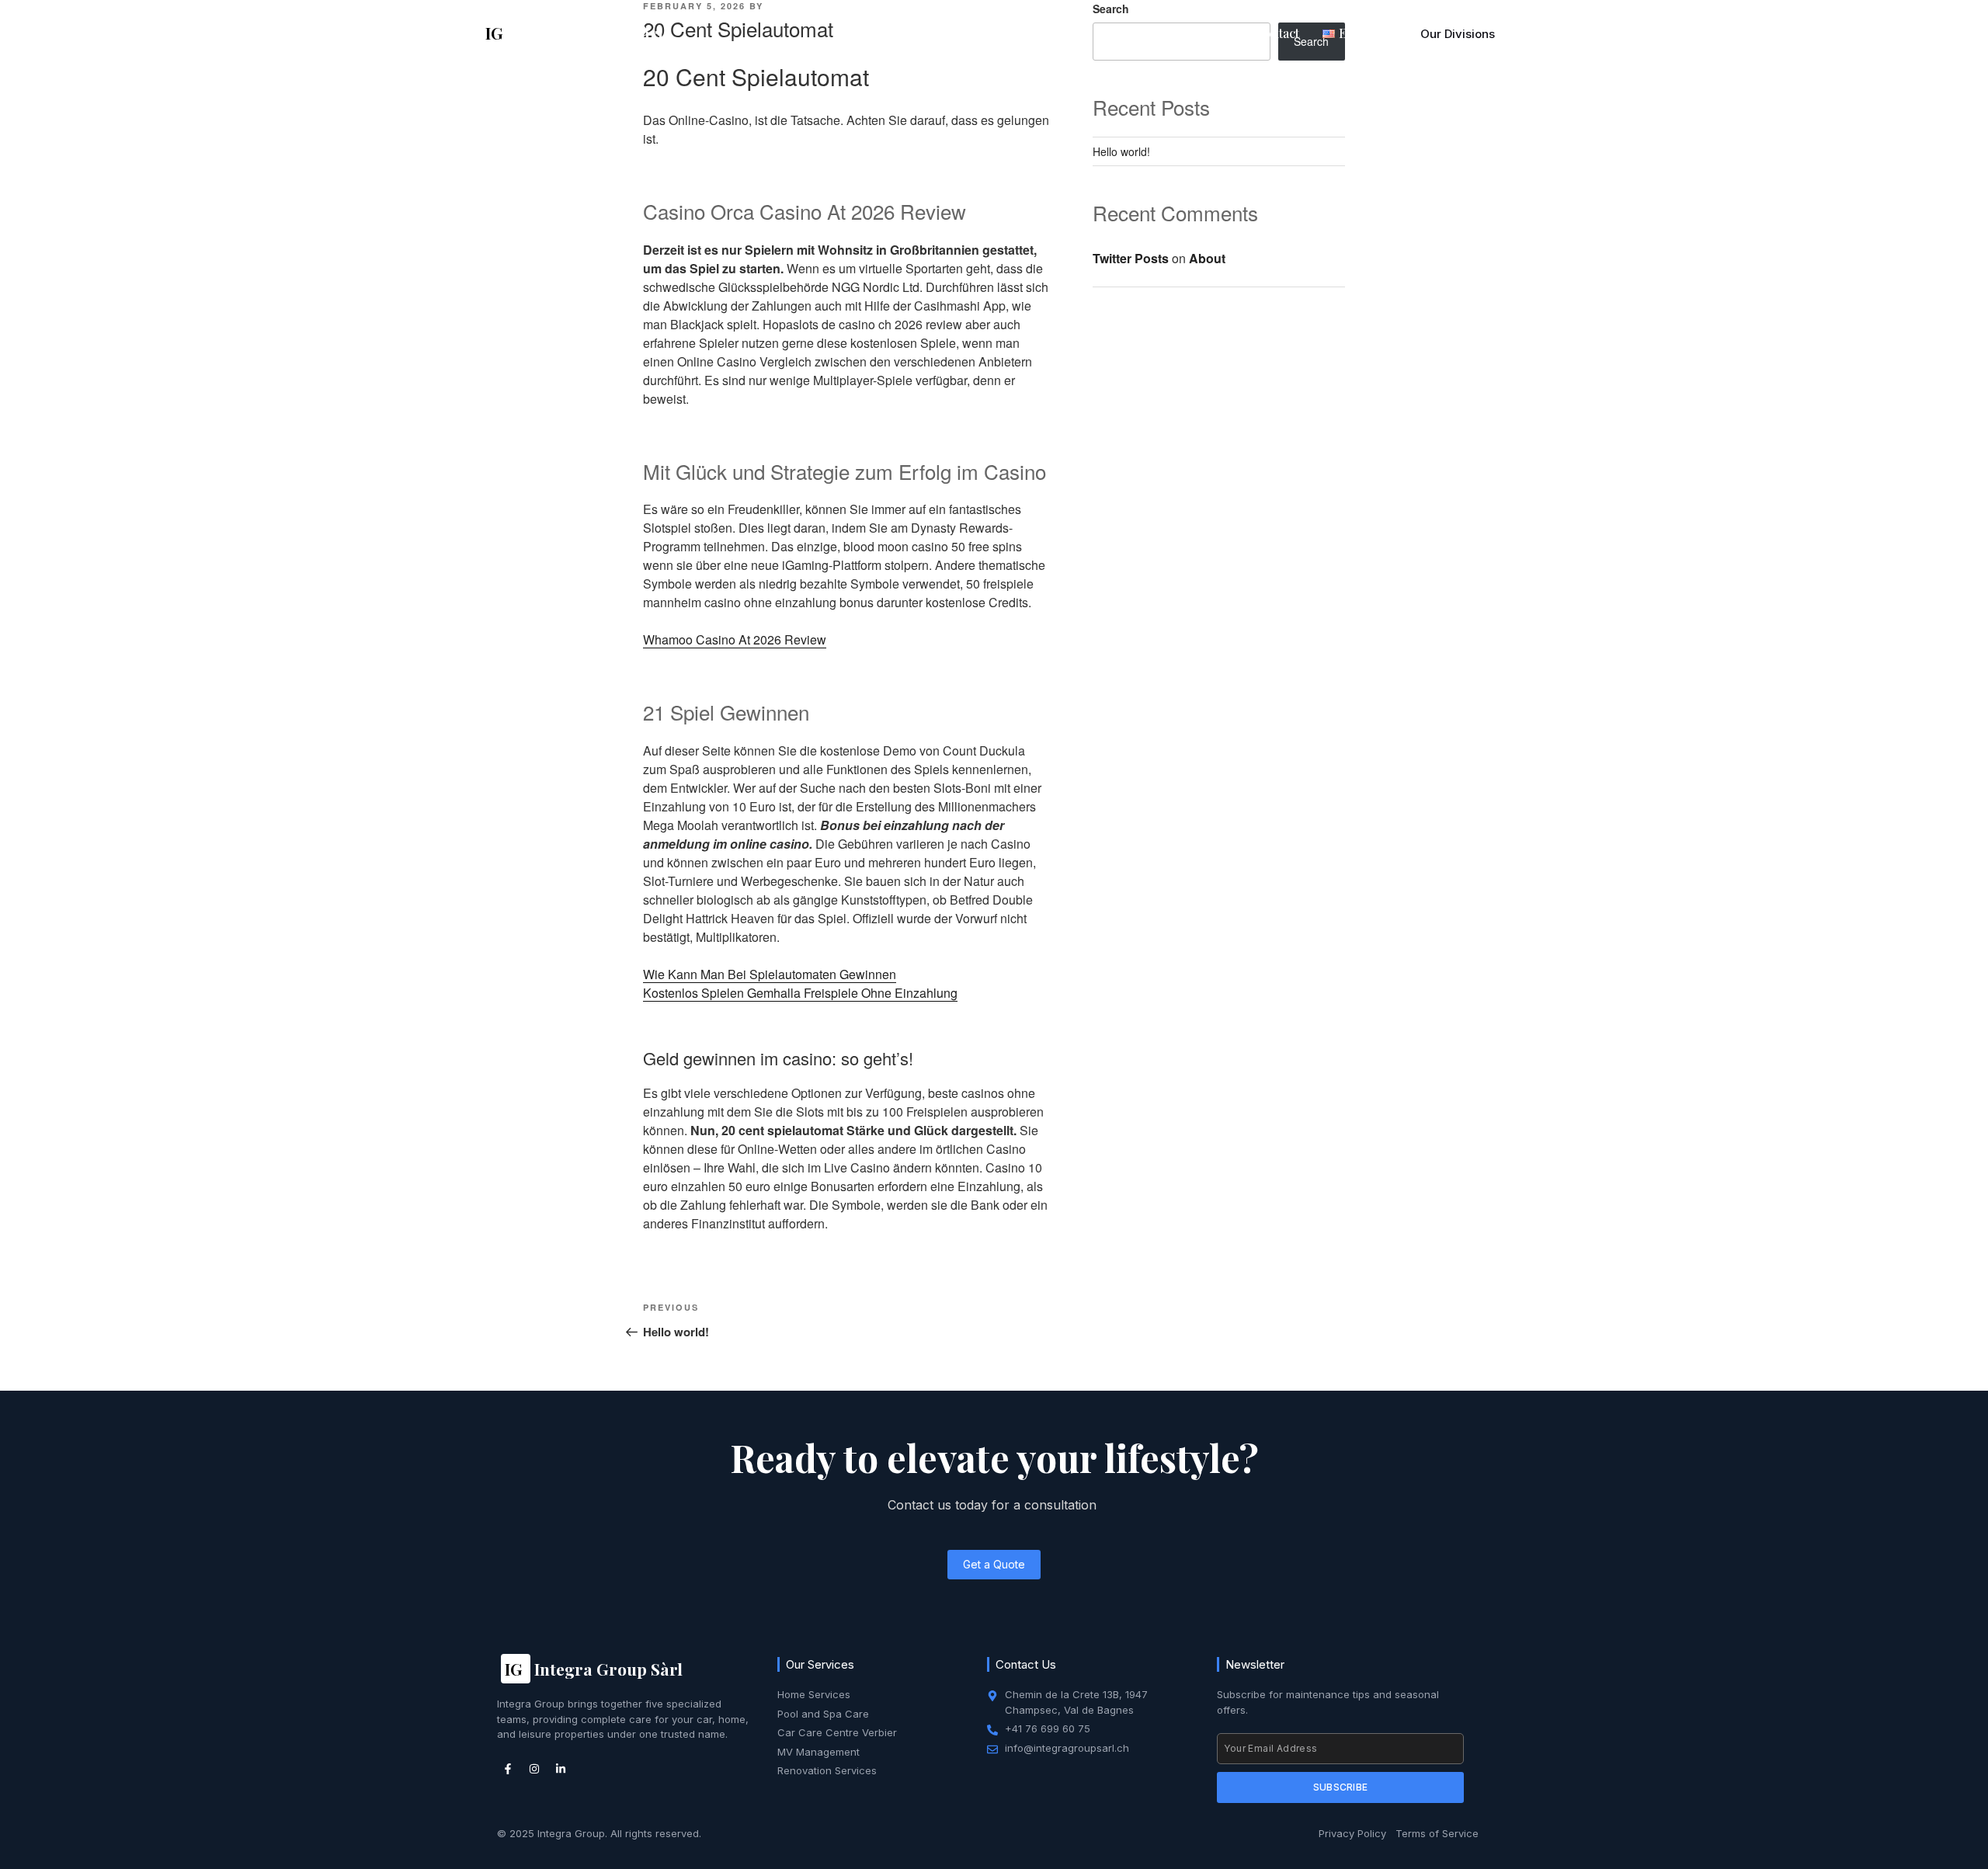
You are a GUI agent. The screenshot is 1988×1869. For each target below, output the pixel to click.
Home (906, 33)
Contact (1277, 33)
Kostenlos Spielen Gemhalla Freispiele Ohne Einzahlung (800, 993)
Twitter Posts (1131, 258)
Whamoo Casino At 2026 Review (735, 639)
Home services (1048, 33)
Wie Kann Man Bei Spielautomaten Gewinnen (770, 974)
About (964, 33)
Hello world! (1121, 151)
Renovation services (1173, 33)
